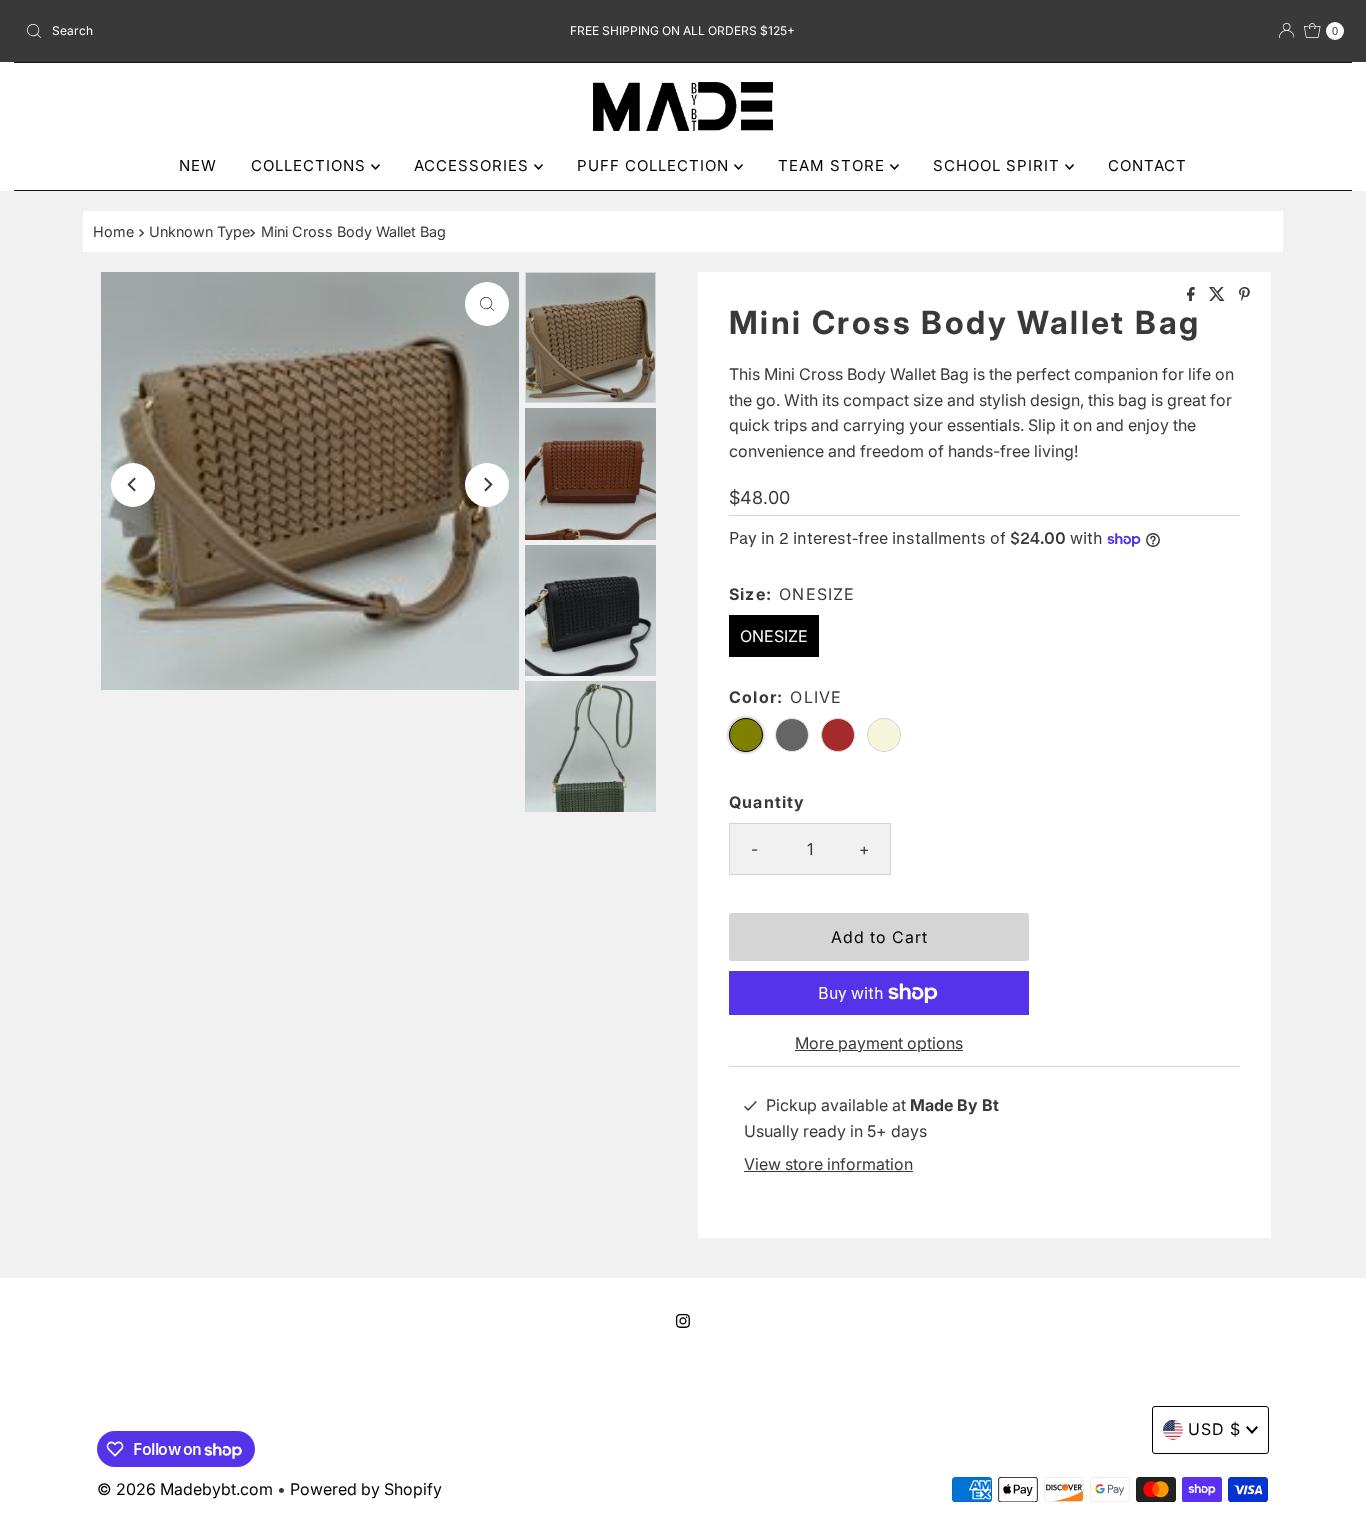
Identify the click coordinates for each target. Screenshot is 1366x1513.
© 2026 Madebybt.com (185, 1489)
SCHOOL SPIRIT (999, 165)
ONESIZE (774, 636)
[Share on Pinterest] (1244, 295)
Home (113, 231)
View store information (828, 1164)
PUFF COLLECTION (655, 165)
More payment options (879, 1043)
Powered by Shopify (366, 1489)
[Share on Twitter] (1219, 295)
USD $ (1214, 1429)
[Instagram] (683, 1321)
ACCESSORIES (474, 165)
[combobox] (233, 31)
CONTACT (1147, 165)
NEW (198, 165)
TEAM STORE (834, 165)
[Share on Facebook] (1193, 295)
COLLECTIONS (311, 165)
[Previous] (133, 485)
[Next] (487, 485)
